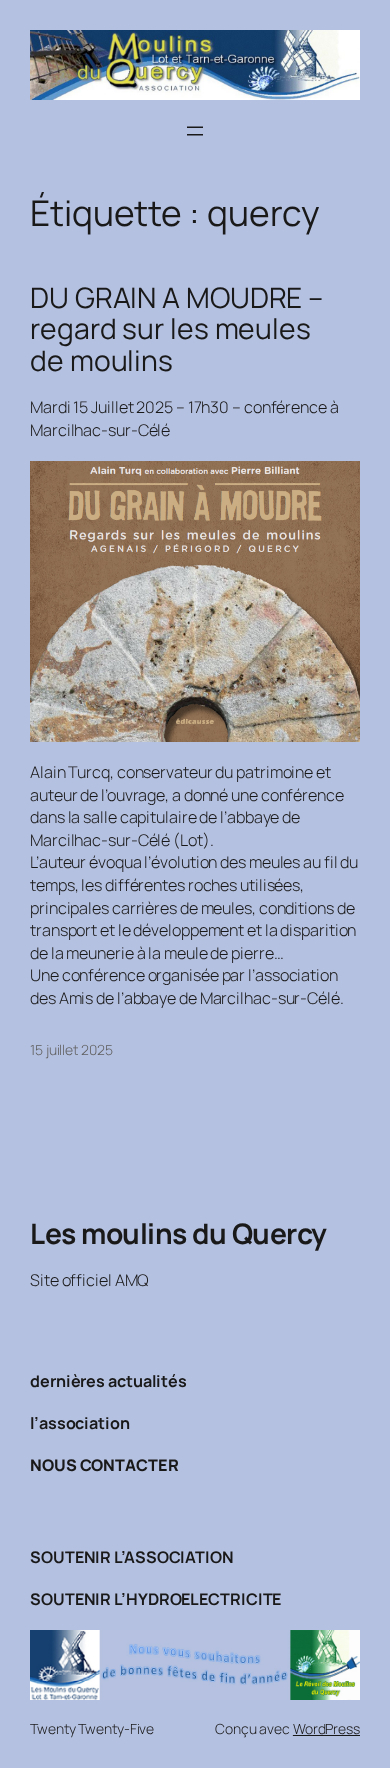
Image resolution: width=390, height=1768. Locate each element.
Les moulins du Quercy (178, 1233)
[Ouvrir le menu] (195, 131)
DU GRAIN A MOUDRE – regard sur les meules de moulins (176, 329)
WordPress (326, 1728)
